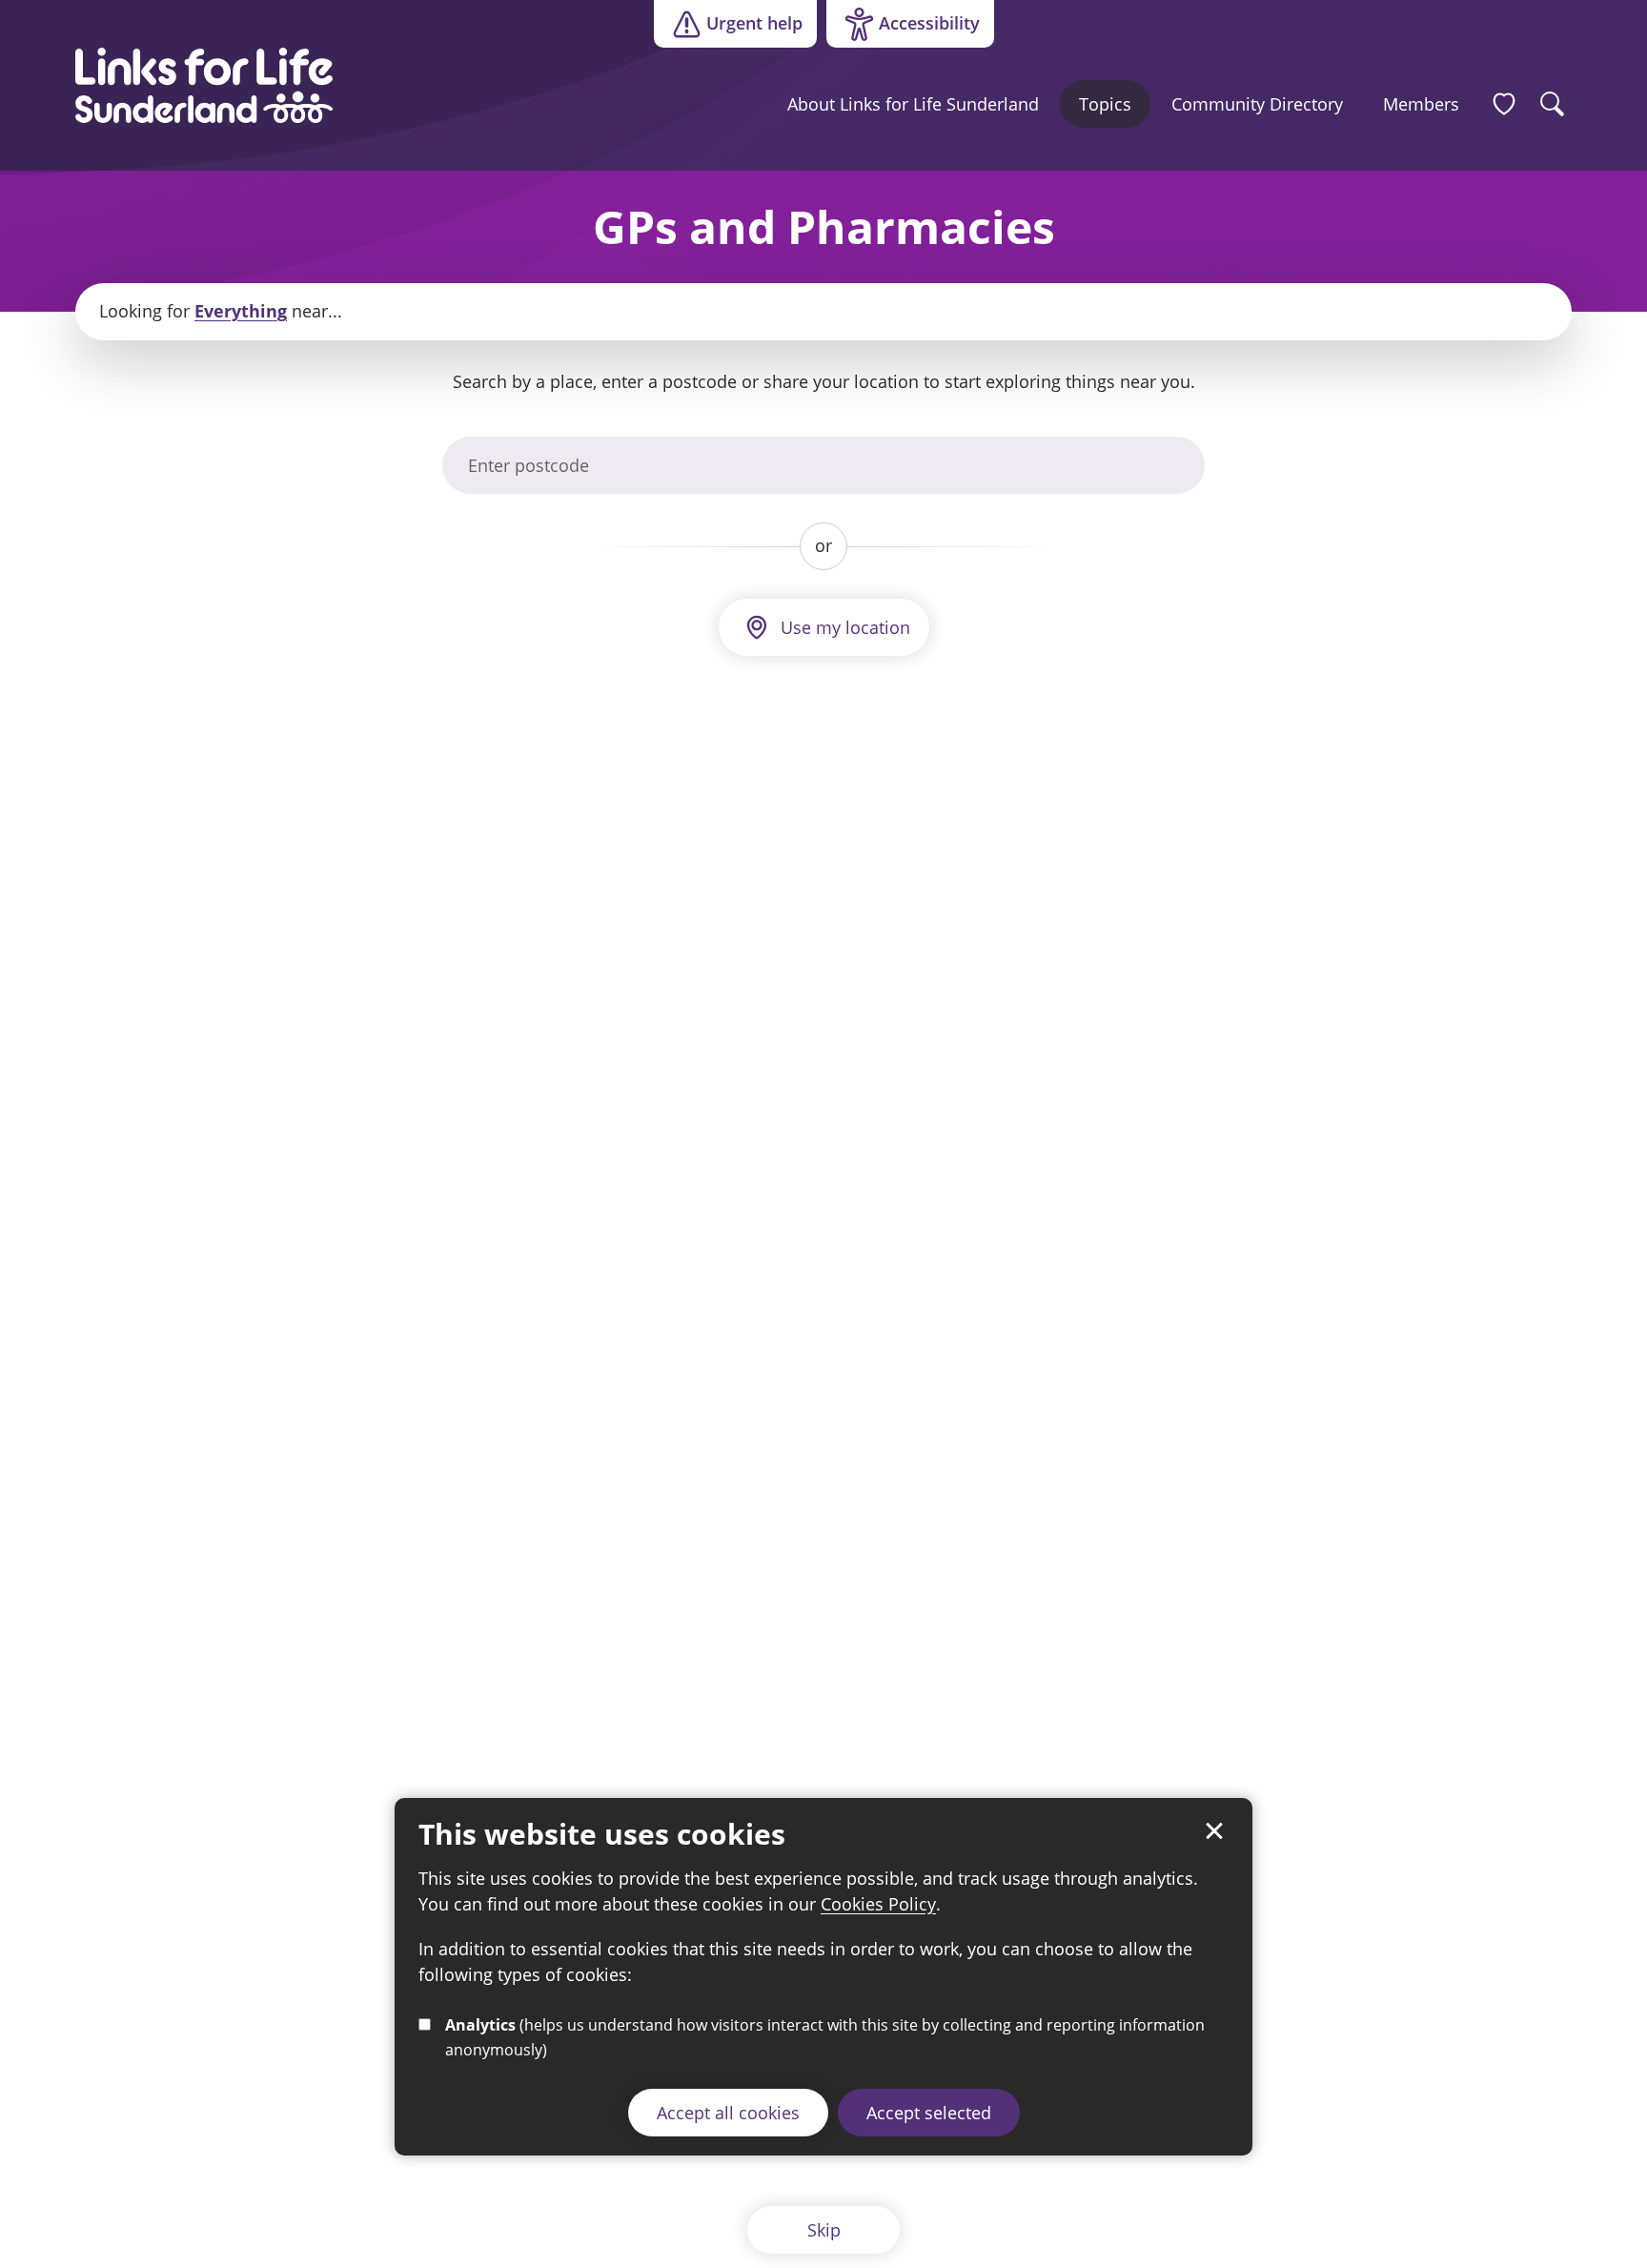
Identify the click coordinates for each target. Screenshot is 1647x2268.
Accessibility (903, 28)
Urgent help (754, 23)
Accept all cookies (728, 2112)
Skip (824, 2230)
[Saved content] (1504, 104)
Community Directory (1257, 104)
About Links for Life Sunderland (913, 104)
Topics (1105, 104)
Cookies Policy (878, 1904)
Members (1421, 104)
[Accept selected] (1214, 1831)
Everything (241, 311)
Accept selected (929, 2112)
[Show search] (1553, 104)
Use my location (845, 627)
